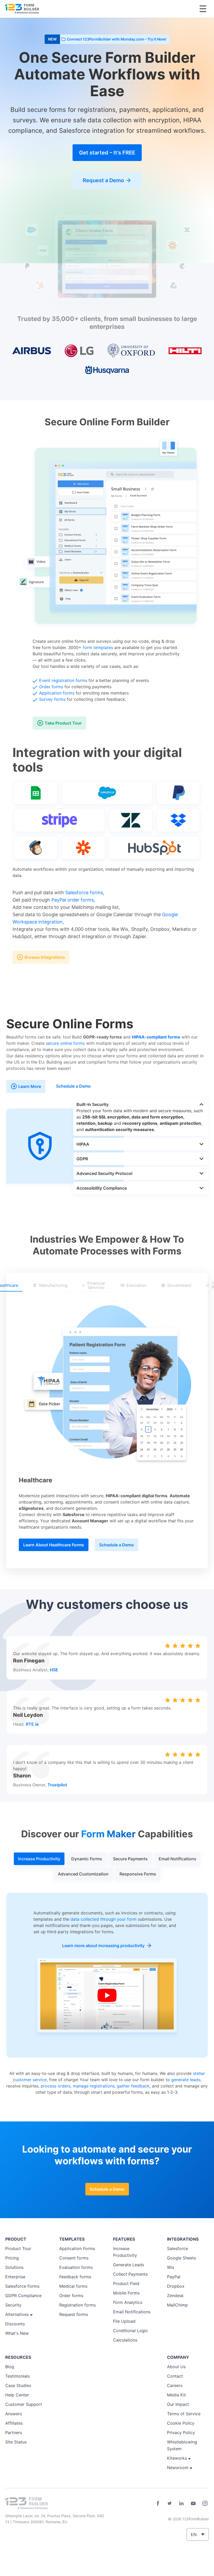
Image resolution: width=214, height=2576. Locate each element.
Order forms (51, 687)
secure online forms (65, 1043)
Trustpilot (57, 1785)
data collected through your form (103, 1919)
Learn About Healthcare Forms (54, 1545)
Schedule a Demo (73, 1086)
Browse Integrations (45, 957)
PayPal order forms (73, 900)
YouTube (193, 2503)
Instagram (205, 2503)
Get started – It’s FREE (107, 153)
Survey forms (52, 699)
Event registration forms (63, 680)
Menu (203, 9)
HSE (54, 1670)
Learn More (30, 1086)
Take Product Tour (63, 723)
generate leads (186, 2080)
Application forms (57, 693)
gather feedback (133, 2086)
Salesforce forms (84, 893)
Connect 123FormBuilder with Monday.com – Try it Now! (117, 39)
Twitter (170, 2503)
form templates (98, 647)
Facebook (158, 2503)
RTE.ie (32, 1724)
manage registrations (94, 2086)
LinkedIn (181, 2503)
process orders (56, 2086)
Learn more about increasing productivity (103, 1946)
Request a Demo (103, 180)
